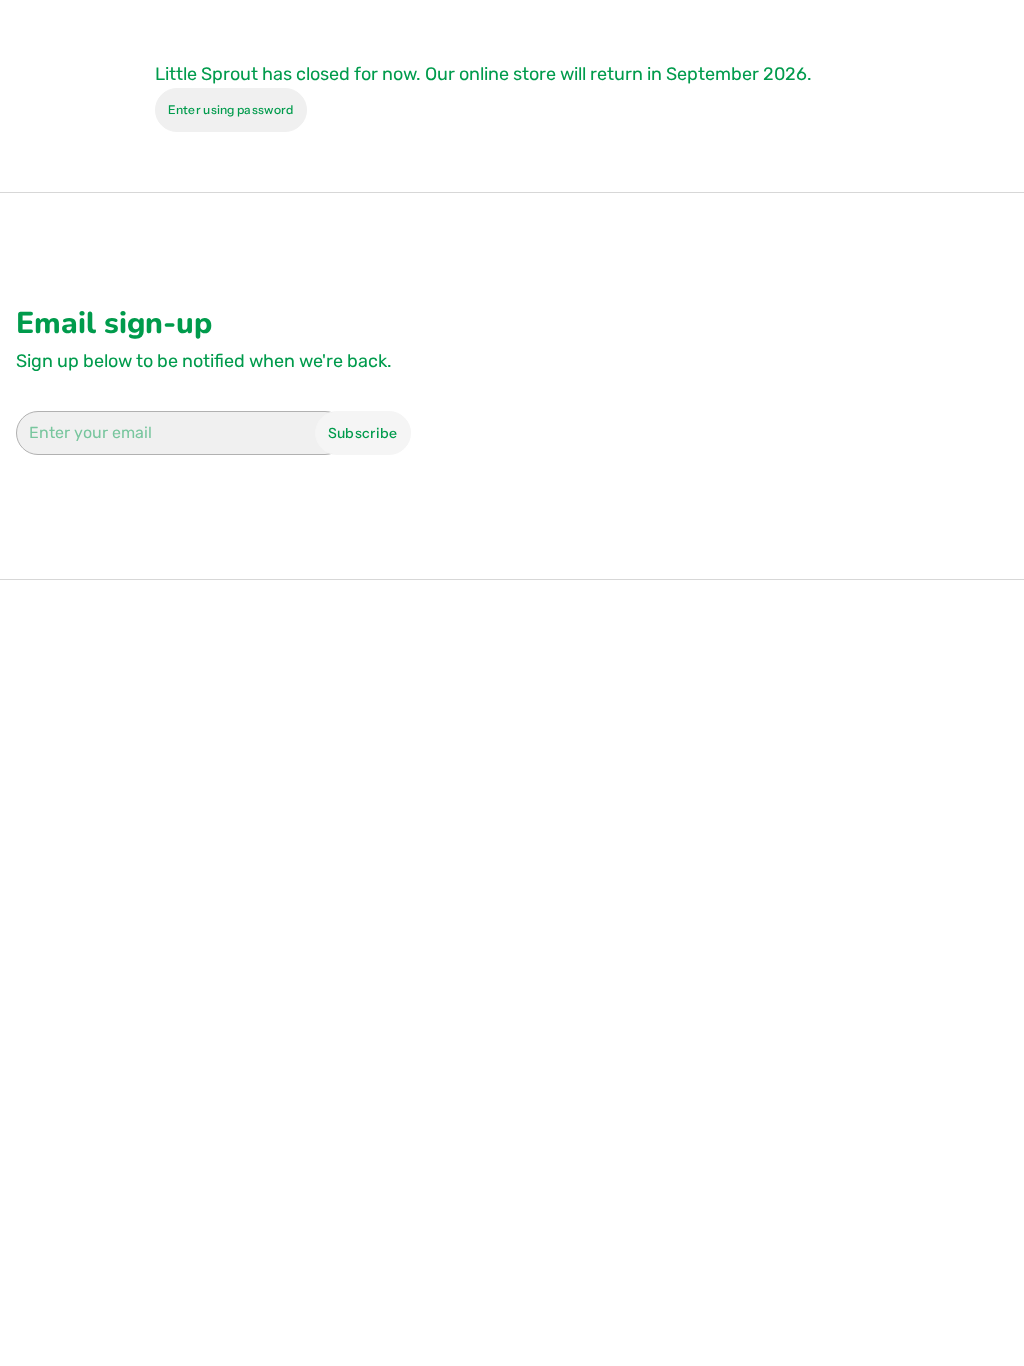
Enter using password (231, 109)
